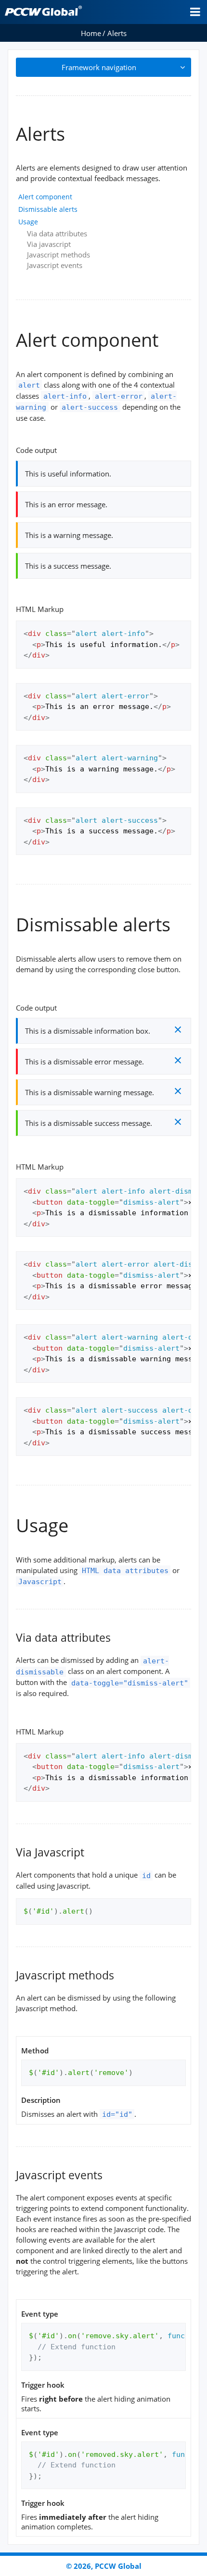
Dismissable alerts (48, 209)
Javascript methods (58, 255)
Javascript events (55, 265)
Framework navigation (99, 67)
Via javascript (49, 244)
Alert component (45, 197)
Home (91, 33)
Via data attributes (57, 233)
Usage (28, 222)
